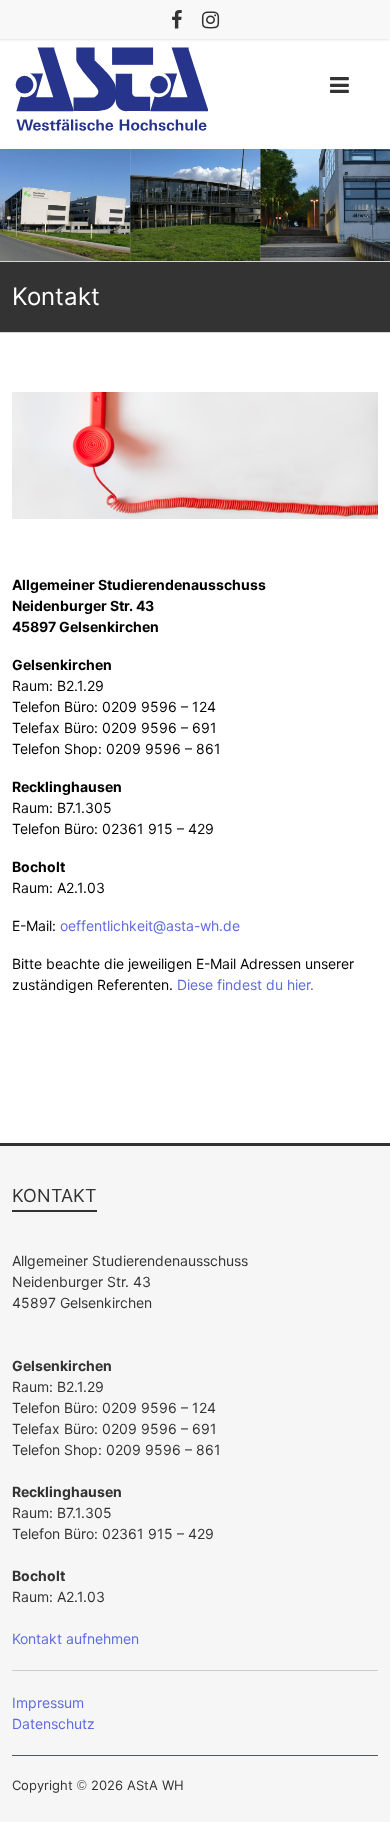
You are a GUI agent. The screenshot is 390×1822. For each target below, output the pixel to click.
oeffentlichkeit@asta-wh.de (150, 925)
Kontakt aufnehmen (75, 1638)
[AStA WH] (195, 159)
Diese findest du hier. (245, 984)
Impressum (48, 1702)
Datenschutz (53, 1723)
